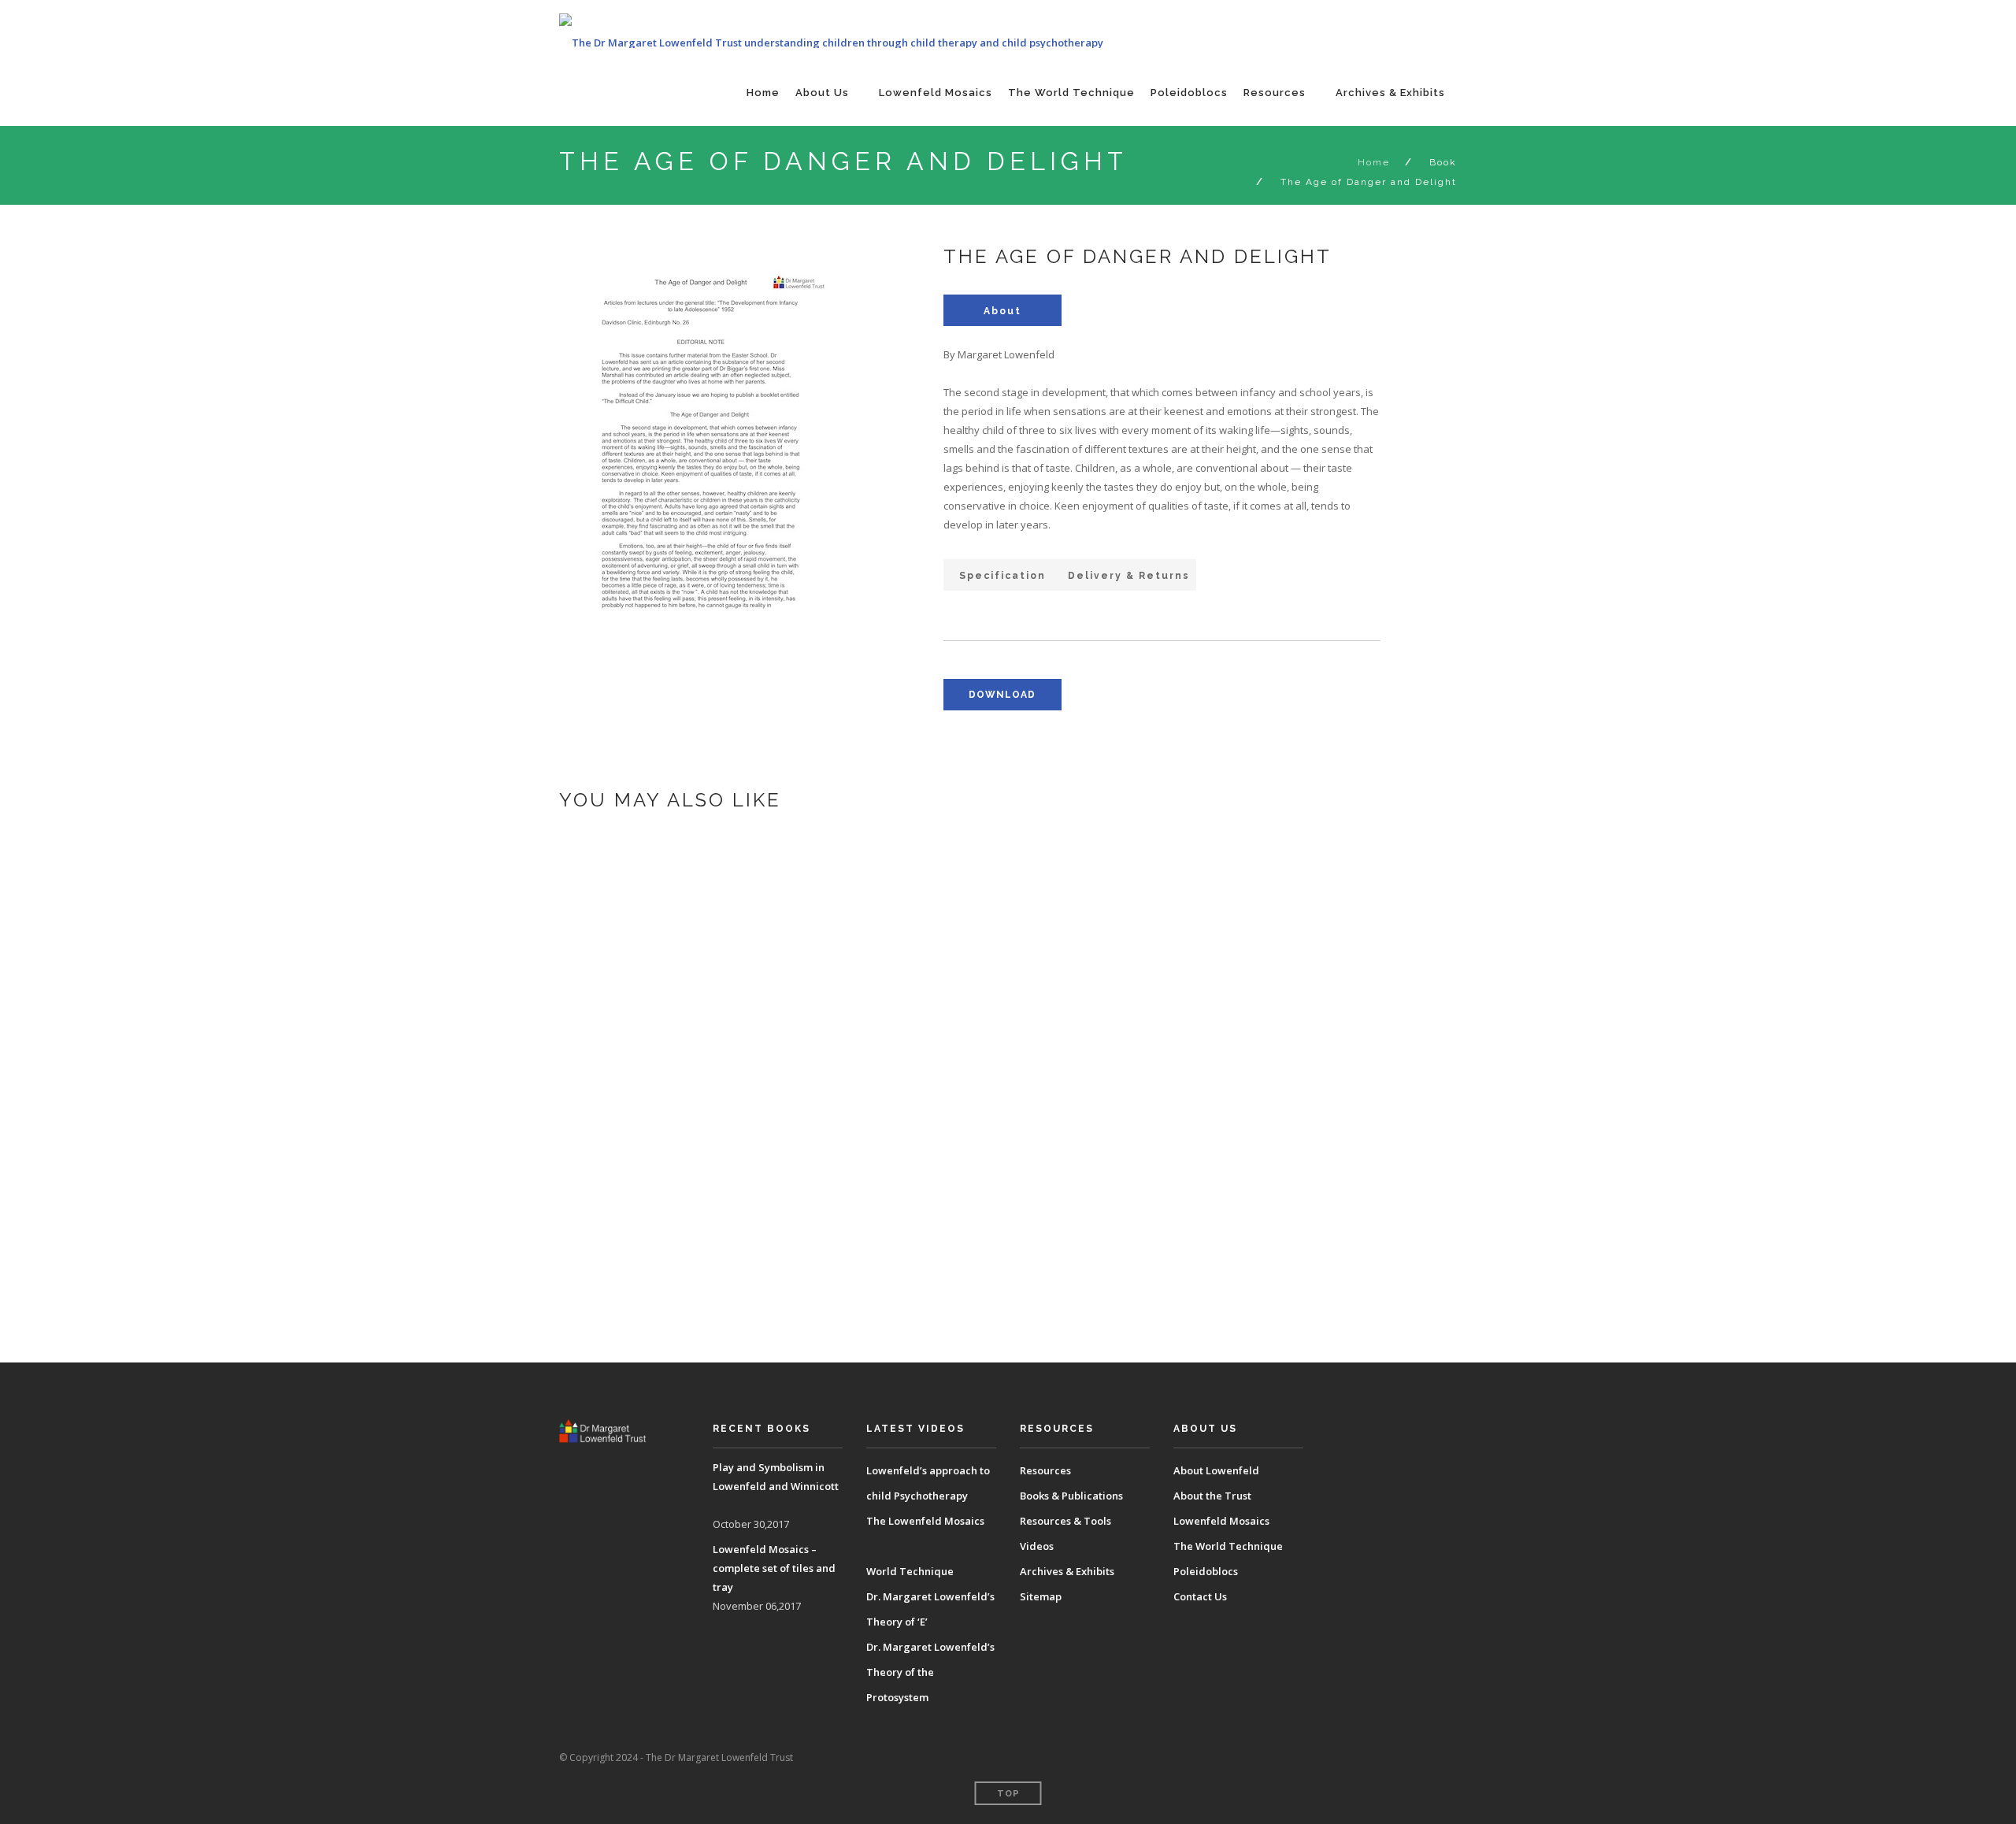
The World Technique (1071, 93)
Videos (1037, 1546)
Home (763, 93)
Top (1008, 1794)
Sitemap (1041, 1596)
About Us (822, 93)
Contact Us (1200, 1596)
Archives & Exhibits (1390, 93)
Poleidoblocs (1189, 93)
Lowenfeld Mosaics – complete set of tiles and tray (912, 1076)
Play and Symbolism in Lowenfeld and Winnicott (899, 964)
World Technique (910, 1571)
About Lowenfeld (1216, 1470)
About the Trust (1212, 1496)
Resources (1275, 93)
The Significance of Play (806, 1188)
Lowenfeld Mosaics (936, 93)
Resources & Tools (1065, 1521)
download (1002, 695)
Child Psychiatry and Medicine (828, 1299)
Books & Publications (1071, 1496)
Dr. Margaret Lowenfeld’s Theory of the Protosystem (930, 1672)
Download (738, 1019)
